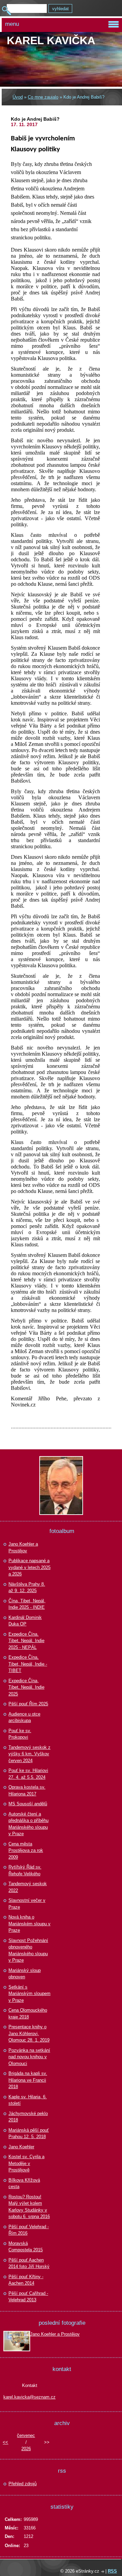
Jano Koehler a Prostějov (23, 1547)
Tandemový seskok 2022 (28, 1887)
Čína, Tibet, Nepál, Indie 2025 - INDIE (27, 1604)
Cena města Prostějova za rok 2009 (26, 1850)
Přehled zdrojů (23, 2484)
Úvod (18, 97)
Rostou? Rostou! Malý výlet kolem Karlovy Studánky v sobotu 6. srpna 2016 (29, 2207)
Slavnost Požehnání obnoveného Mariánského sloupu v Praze (28, 1950)
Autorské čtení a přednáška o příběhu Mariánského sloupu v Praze (28, 1824)
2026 (26, 2449)
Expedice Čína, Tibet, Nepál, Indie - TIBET (28, 1664)
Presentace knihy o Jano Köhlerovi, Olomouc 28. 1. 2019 (29, 2033)
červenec (26, 2435)
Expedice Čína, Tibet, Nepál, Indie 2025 (26, 1687)
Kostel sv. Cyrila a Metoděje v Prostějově (26, 2163)
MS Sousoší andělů (28, 1804)
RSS (112, 2571)
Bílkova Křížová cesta (24, 2183)
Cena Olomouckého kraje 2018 (28, 2014)
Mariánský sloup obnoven (25, 1974)
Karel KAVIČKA (51, 40)
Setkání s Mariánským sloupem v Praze (29, 1994)
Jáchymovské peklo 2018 (28, 2117)
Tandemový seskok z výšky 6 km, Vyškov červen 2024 (29, 1754)
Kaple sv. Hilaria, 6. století (28, 2100)
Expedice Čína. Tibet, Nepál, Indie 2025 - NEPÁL (26, 1641)
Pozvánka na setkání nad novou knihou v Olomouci (29, 2057)
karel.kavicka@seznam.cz (29, 2397)
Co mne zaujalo (43, 97)
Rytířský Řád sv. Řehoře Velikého (25, 1870)
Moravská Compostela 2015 (26, 2247)
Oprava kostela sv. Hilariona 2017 (27, 1790)
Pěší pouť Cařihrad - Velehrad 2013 (28, 2297)
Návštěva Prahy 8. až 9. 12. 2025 (27, 1588)
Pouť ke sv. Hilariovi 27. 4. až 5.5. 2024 (28, 1774)
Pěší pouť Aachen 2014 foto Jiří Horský (29, 2263)
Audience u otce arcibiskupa (24, 1717)
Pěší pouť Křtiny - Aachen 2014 (26, 2280)
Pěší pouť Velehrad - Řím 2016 (29, 2230)
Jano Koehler (21, 2147)
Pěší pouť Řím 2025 (28, 1704)
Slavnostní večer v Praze (27, 1904)
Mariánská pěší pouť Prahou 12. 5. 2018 (29, 2134)
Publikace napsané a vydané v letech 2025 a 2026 (29, 1567)
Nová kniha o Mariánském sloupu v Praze (29, 1924)
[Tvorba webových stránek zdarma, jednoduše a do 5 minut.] (103, 2572)
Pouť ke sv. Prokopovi (20, 1734)
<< (5, 2442)
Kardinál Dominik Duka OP (25, 1621)
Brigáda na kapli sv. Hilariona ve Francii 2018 (28, 2080)
